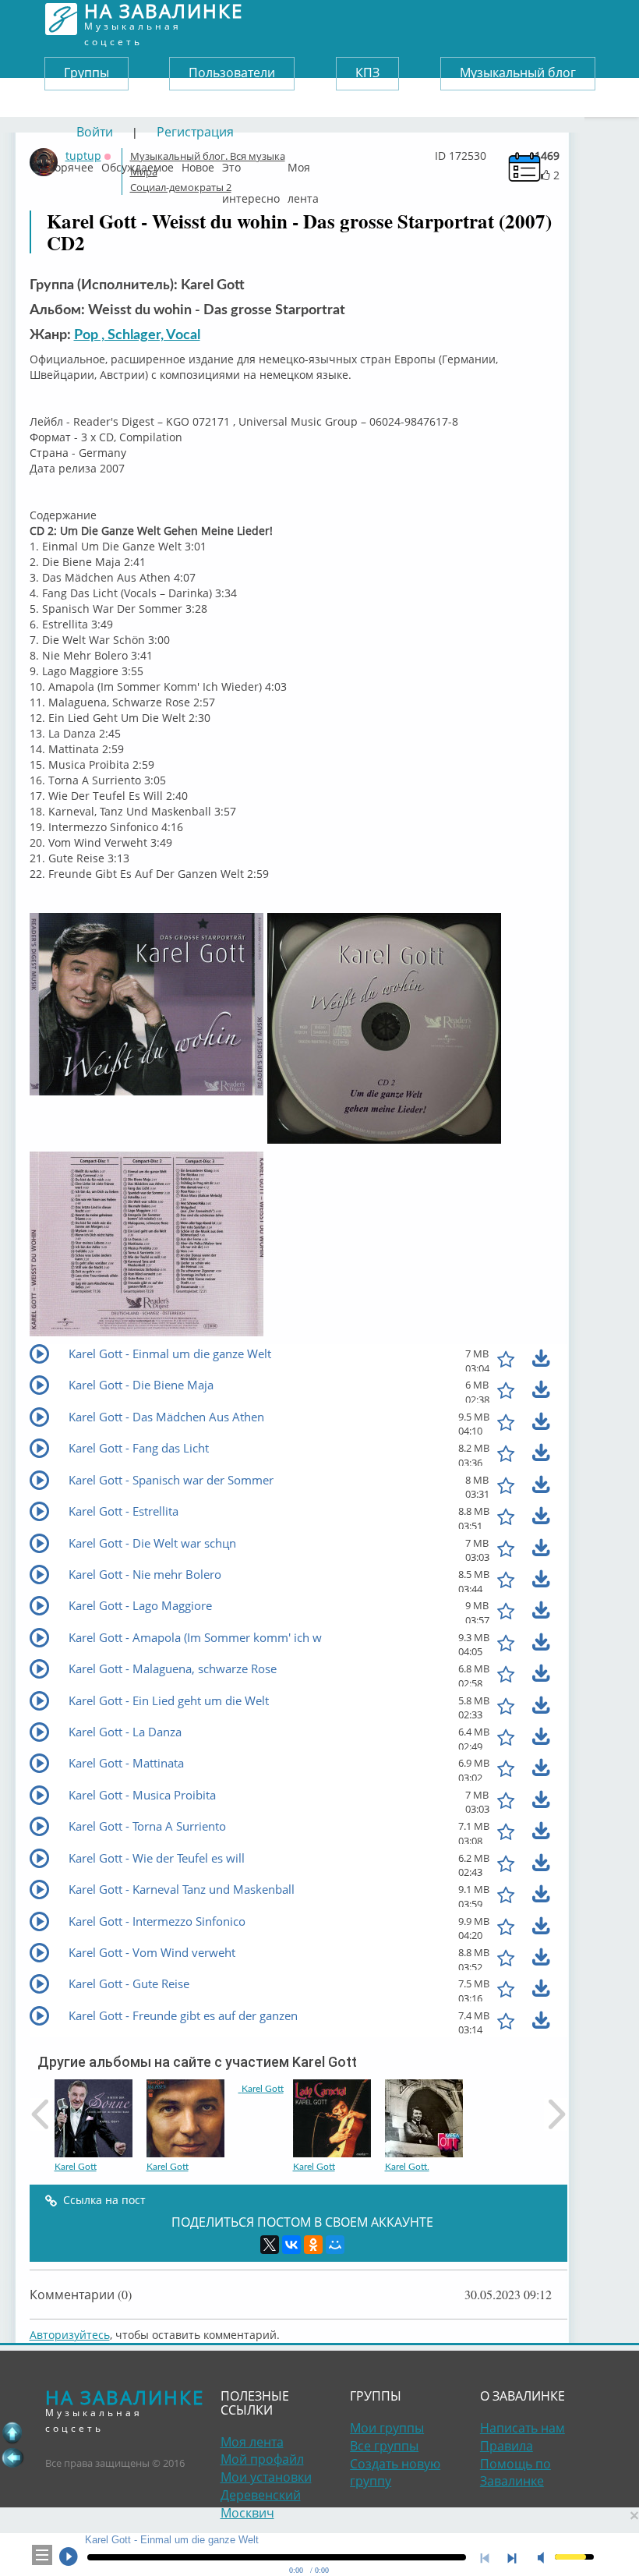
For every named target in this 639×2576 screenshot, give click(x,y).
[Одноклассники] (313, 2245)
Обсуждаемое (138, 164)
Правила (507, 2446)
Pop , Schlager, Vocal (137, 335)
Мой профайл (262, 2459)
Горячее (71, 164)
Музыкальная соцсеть (164, 19)
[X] (270, 2245)
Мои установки (266, 2477)
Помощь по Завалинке (515, 2473)
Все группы (384, 2446)
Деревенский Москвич (261, 2504)
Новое (198, 164)
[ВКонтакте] (291, 2245)
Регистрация (195, 132)
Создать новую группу (395, 2473)
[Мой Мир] (335, 2245)
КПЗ (367, 73)
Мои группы (387, 2428)
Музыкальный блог (518, 73)
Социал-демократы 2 (181, 187)
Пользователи (232, 73)
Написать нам (522, 2428)
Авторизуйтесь (70, 2335)
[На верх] (12, 2433)
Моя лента (303, 164)
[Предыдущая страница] (12, 2457)
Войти (95, 132)
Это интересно (251, 164)
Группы (86, 73)
